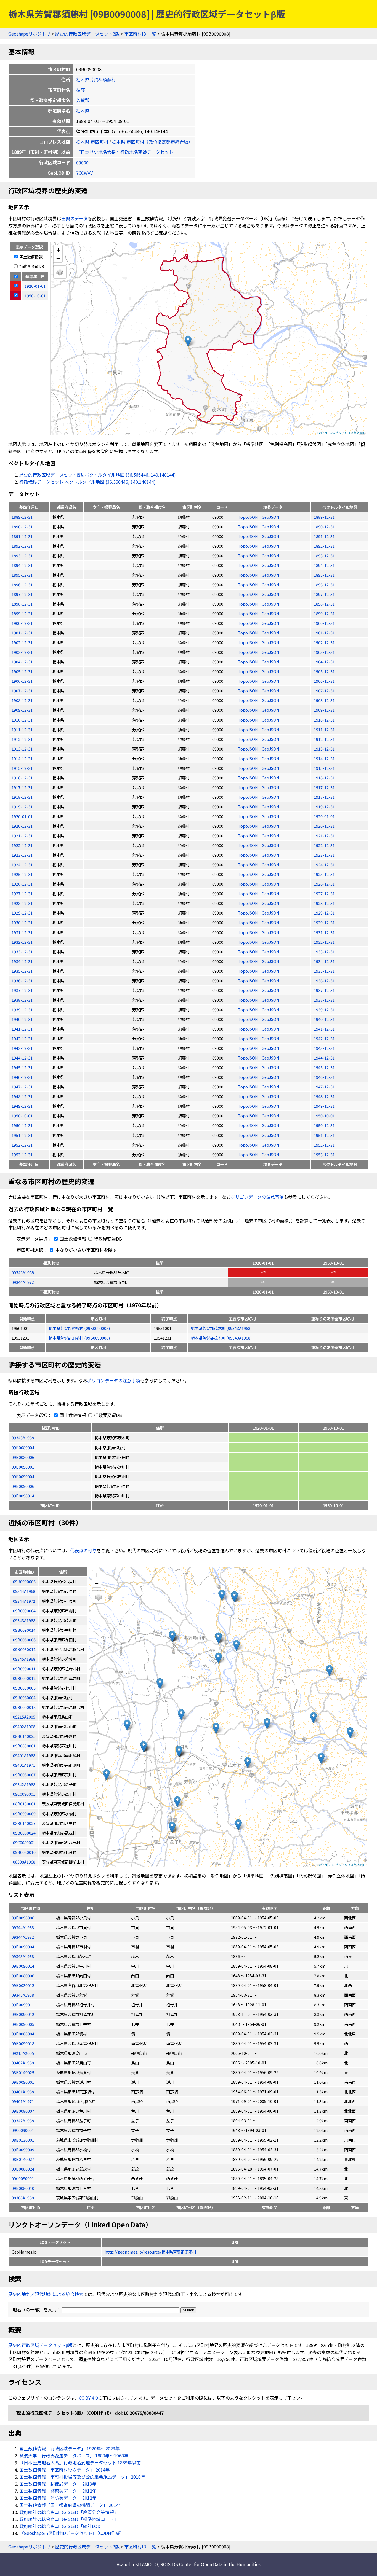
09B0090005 (23, 2024)
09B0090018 (23, 2043)
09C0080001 (23, 2178)
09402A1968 (23, 2063)
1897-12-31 (22, 594)
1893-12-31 (22, 556)
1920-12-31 (22, 826)
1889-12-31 (22, 517)
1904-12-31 (22, 662)
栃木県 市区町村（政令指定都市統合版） (152, 142)
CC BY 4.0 (88, 2398)
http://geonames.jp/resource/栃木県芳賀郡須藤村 (150, 2252)
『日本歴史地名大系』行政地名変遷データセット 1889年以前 (80, 2462)
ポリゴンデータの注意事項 (257, 1197)
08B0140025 (23, 2072)
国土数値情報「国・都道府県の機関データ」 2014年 (71, 2505)
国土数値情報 (30, 256)
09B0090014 (23, 1496)
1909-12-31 (22, 710)
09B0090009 (23, 2149)
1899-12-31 (22, 613)
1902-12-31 (22, 642)
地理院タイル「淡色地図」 (347, 433)
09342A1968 (23, 2121)
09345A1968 (23, 1995)
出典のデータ (75, 218)
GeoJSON (270, 517)
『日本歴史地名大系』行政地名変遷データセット (125, 152)
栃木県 (83, 111)
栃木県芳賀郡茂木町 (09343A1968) (221, 1328)
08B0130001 (23, 2140)
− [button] (58, 258)
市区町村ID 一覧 (140, 34)
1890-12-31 (22, 527)
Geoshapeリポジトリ (29, 34)
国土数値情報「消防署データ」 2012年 (58, 2498)
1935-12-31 (22, 971)
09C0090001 (23, 2130)
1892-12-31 (22, 546)
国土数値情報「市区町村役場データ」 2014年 (65, 2470)
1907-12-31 (22, 691)
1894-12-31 (22, 565)
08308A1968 (23, 2198)
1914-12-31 (22, 758)
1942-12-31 (22, 1038)
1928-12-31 (22, 903)
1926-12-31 (22, 884)
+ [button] (58, 250)
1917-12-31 (22, 787)
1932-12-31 (22, 942)
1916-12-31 (22, 778)
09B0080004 (23, 1447)
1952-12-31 (22, 1145)
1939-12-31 (22, 1009)
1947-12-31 (22, 1087)
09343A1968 (23, 1272)
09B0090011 (23, 2004)
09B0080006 (23, 1457)
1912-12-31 (22, 739)
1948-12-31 (22, 1096)
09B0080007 (23, 2111)
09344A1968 (23, 1927)
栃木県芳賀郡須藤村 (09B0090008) (79, 1328)
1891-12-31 (22, 536)
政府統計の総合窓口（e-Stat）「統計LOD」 (62, 2526)
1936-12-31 (22, 981)
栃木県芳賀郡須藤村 (96, 79)
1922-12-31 (22, 845)
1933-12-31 (22, 952)
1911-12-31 (22, 729)
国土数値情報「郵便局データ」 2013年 (58, 2484)
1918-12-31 (22, 797)
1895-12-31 (22, 575)
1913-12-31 (22, 749)
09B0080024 (23, 2169)
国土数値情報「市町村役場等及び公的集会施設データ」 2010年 (82, 2477)
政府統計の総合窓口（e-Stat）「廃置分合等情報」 (69, 2512)
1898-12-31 (22, 604)
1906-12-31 (22, 681)
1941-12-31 (22, 1029)
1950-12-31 (22, 1125)
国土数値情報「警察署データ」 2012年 (58, 2491)
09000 (82, 162)
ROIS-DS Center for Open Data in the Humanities (210, 2564)
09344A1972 (23, 1282)
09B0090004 (23, 1476)
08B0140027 (23, 2159)
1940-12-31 (22, 1019)
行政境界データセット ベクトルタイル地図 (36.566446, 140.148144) (87, 482)
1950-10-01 (22, 1116)
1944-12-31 (22, 1058)
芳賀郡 (83, 100)
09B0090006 (23, 1486)
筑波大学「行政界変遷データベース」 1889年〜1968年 (74, 2456)
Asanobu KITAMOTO (137, 2564)
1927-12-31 (22, 893)
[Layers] (60, 272)
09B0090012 (23, 2014)
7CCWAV (84, 173)
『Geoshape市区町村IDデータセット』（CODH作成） (72, 2533)
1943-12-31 (22, 1048)
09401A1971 (23, 2101)
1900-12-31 (22, 623)
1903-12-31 (22, 652)
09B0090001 (23, 1467)
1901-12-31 (22, 633)
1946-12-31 (22, 1077)
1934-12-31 (22, 961)
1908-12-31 (22, 700)
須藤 (81, 90)
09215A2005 (23, 2053)
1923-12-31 (22, 855)
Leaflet (322, 433)
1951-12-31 (22, 1135)
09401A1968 (23, 2092)
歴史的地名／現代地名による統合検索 (46, 2294)
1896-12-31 (22, 584)
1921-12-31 (22, 836)
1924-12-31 (22, 865)
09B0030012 (23, 1985)
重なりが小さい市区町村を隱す (86, 1250)
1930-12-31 (22, 922)
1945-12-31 (22, 1067)
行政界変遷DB (31, 266)
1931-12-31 (22, 932)
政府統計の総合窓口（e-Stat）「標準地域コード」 (69, 2519)
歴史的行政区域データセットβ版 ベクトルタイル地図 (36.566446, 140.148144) (98, 475)
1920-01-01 (22, 816)
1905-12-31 (22, 671)
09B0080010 (23, 2188)
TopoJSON (248, 517)
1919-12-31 (22, 807)
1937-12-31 (22, 990)
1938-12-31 (22, 1000)
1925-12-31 (22, 874)
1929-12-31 (22, 913)
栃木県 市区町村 (92, 142)
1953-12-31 (22, 1154)
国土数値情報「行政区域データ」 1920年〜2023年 (70, 2448)
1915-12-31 (22, 768)
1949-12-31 (22, 1106)
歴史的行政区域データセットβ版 (87, 34)
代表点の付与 (83, 1550)
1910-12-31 (22, 720)
